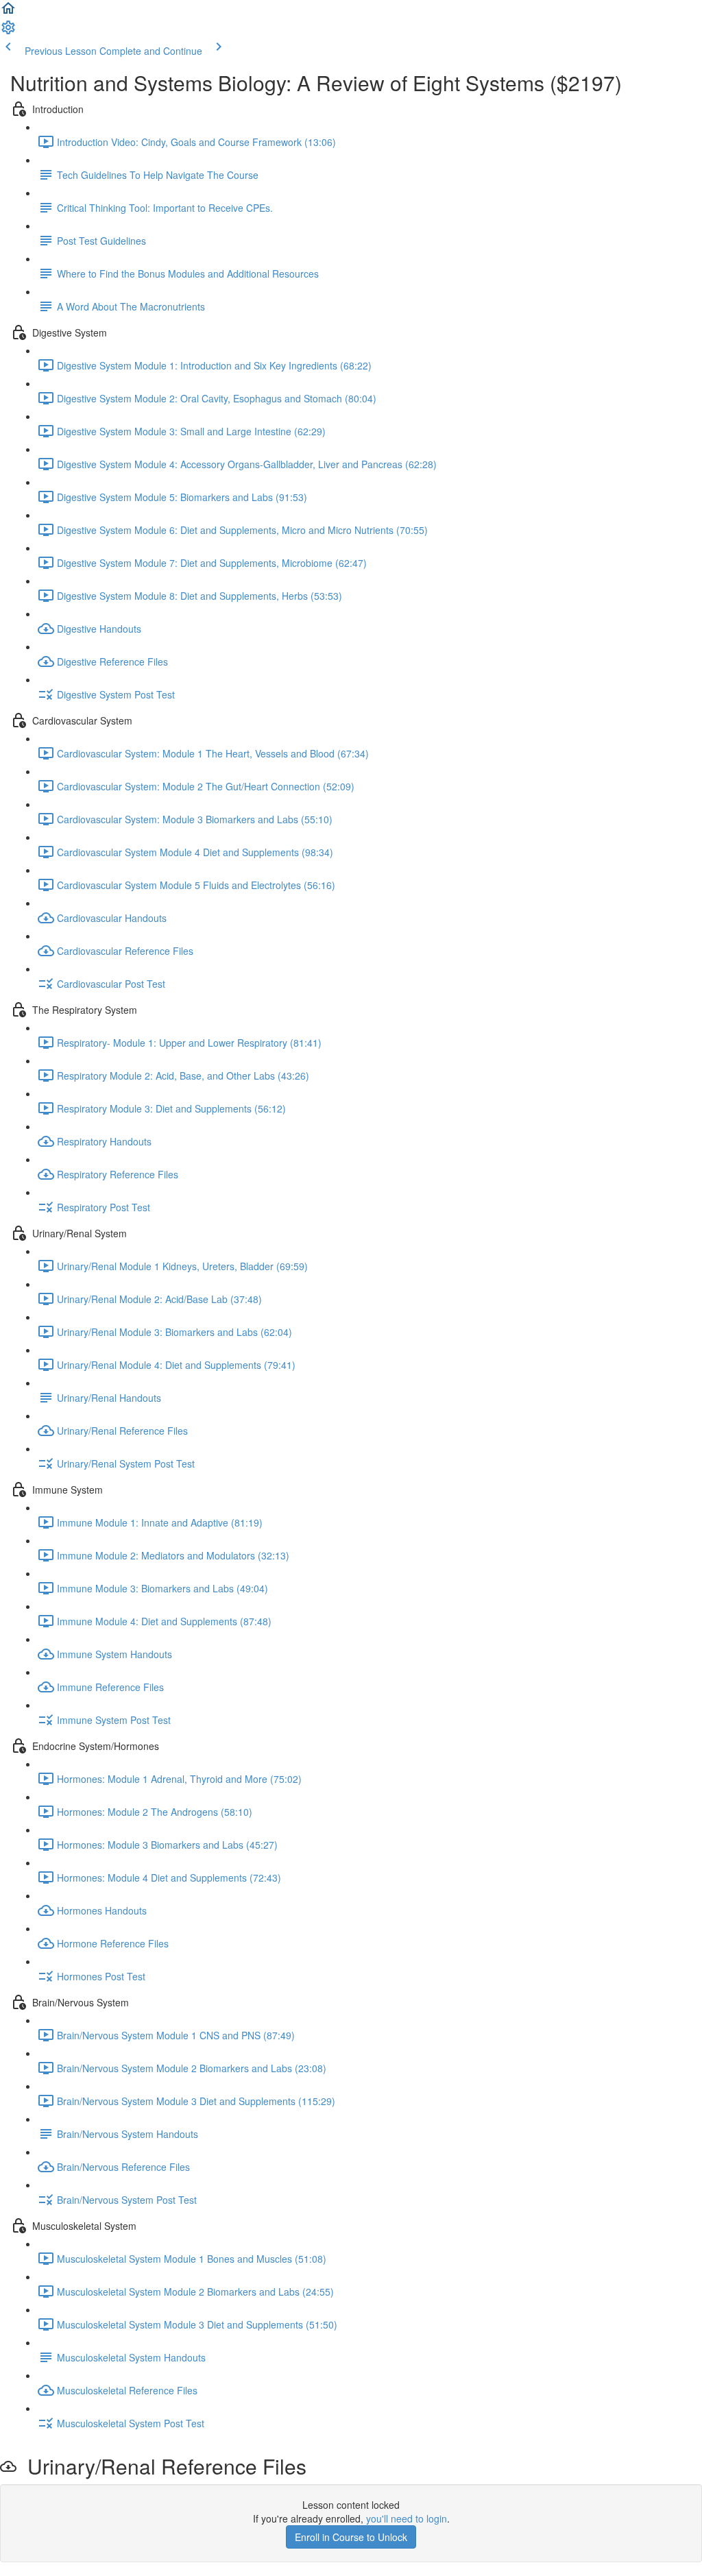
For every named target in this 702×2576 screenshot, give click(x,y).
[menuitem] (8, 32)
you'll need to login (407, 2518)
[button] (8, 12)
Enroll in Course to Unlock (351, 2537)
